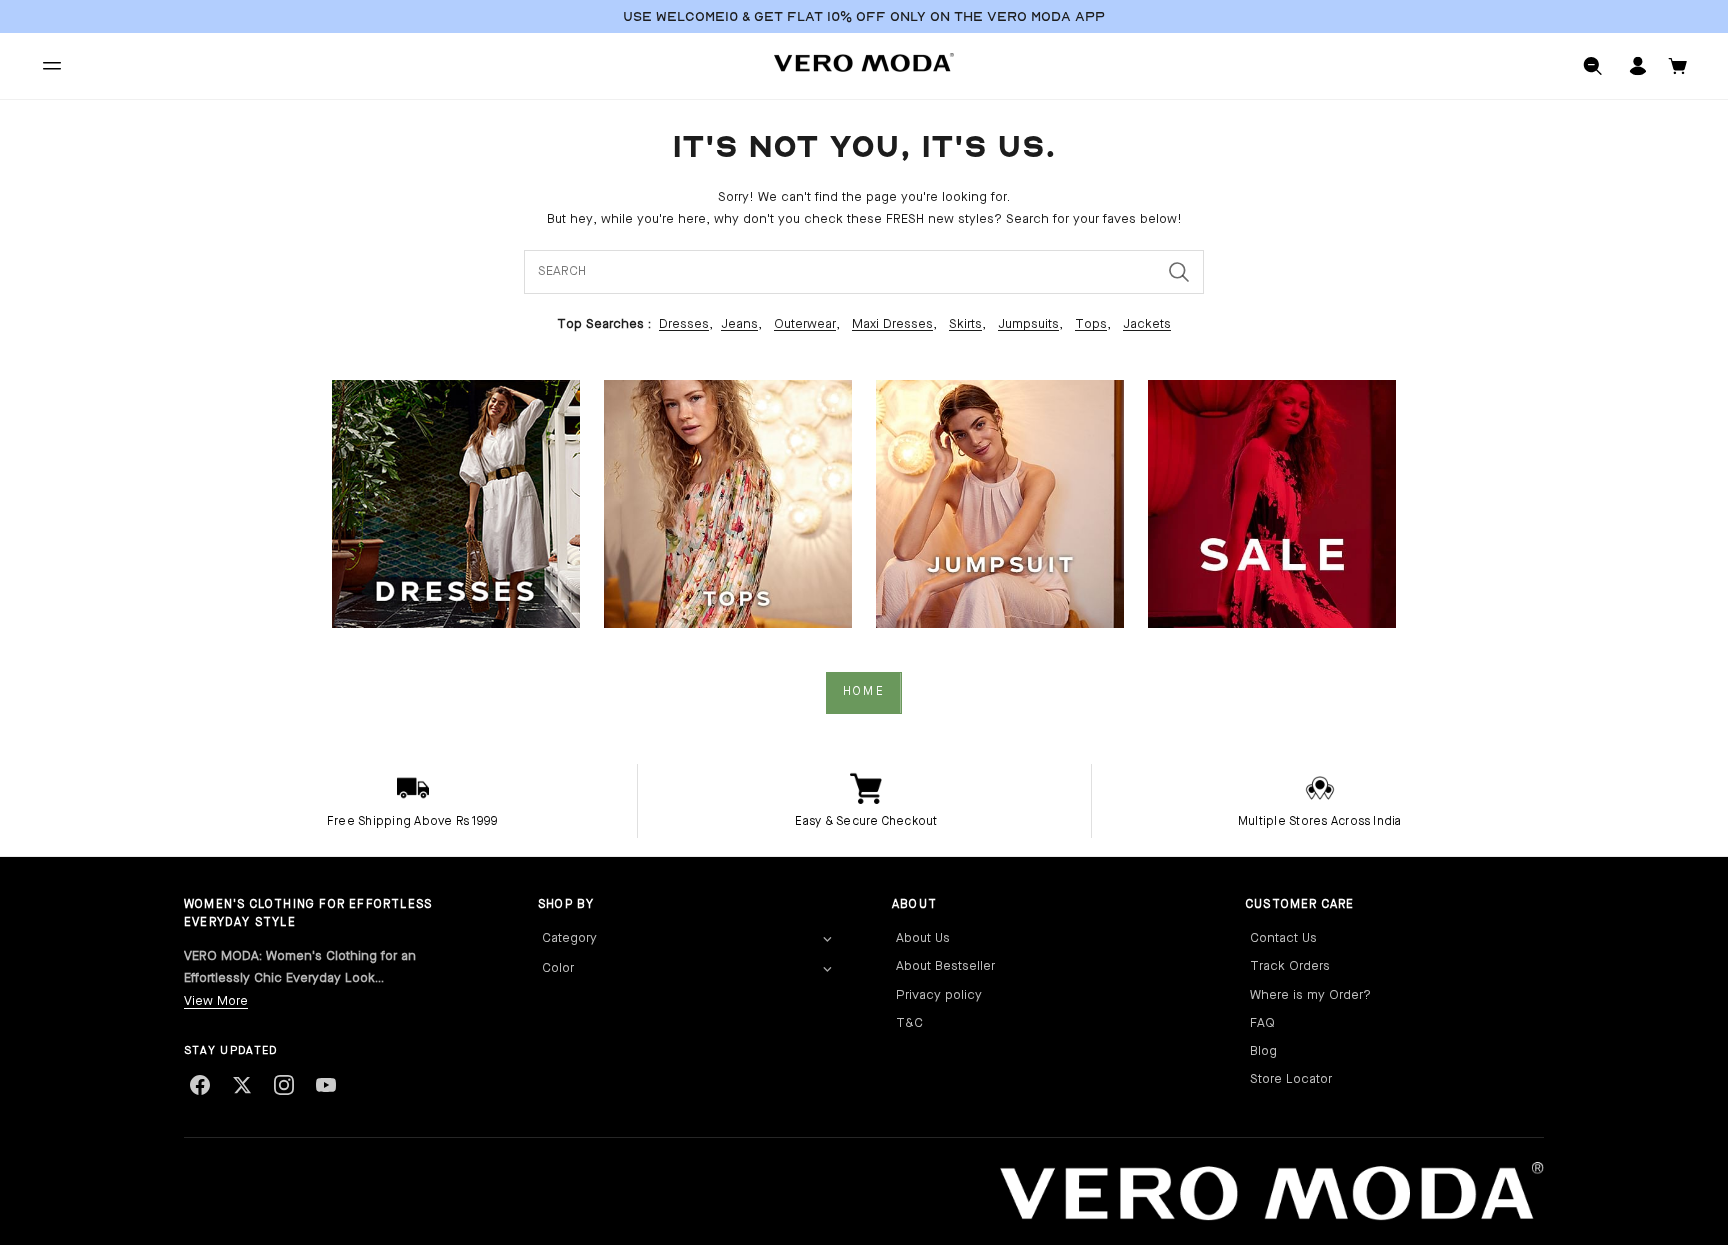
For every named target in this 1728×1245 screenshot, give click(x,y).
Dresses (684, 324)
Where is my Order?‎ (1310, 995)
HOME (864, 692)
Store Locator (1291, 1079)
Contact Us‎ (1283, 938)
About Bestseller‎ (945, 966)
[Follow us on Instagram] (284, 1085)
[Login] (1638, 66)
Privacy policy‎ (939, 995)
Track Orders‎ (1290, 966)
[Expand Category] (827, 940)
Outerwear (805, 324)
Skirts (965, 324)
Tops (1091, 324)
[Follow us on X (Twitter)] (242, 1085)
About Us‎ (923, 938)
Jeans (739, 324)
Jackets (1147, 324)
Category (569, 938)
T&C (909, 1023)
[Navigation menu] (52, 66)
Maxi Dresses (892, 324)
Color (558, 968)
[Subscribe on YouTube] (326, 1085)
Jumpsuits (1028, 324)
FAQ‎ (1262, 1023)
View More (216, 1001)
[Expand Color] (827, 970)
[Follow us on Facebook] (200, 1085)
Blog (1263, 1051)
